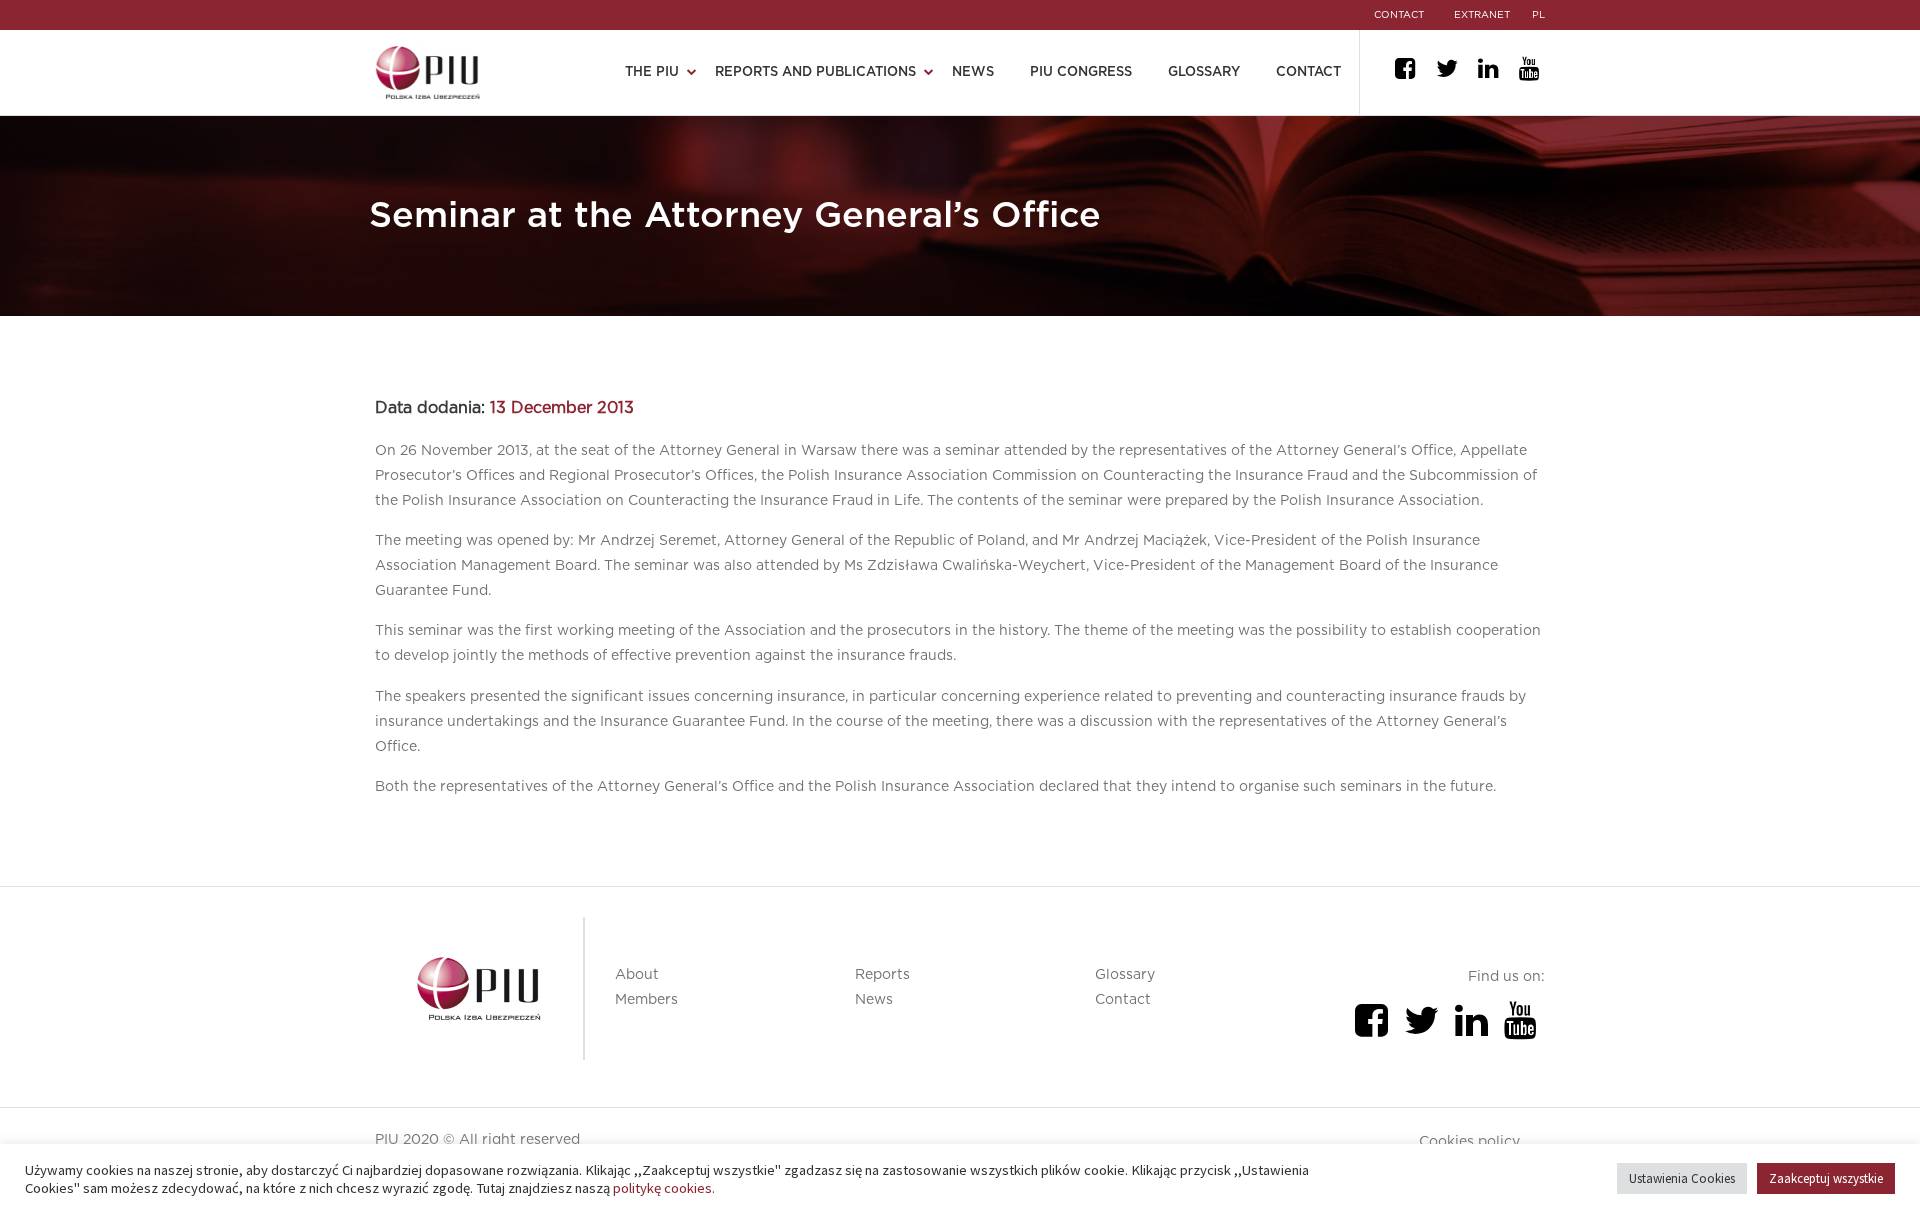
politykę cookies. (664, 1188)
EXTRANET (1482, 15)
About (637, 975)
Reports (882, 975)
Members (646, 1000)
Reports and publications (815, 72)
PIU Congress (1081, 72)
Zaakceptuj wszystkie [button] (1826, 1178)
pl (1538, 15)
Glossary (1204, 72)
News (973, 72)
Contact (1308, 72)
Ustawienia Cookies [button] (1682, 1178)
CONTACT (1399, 15)
